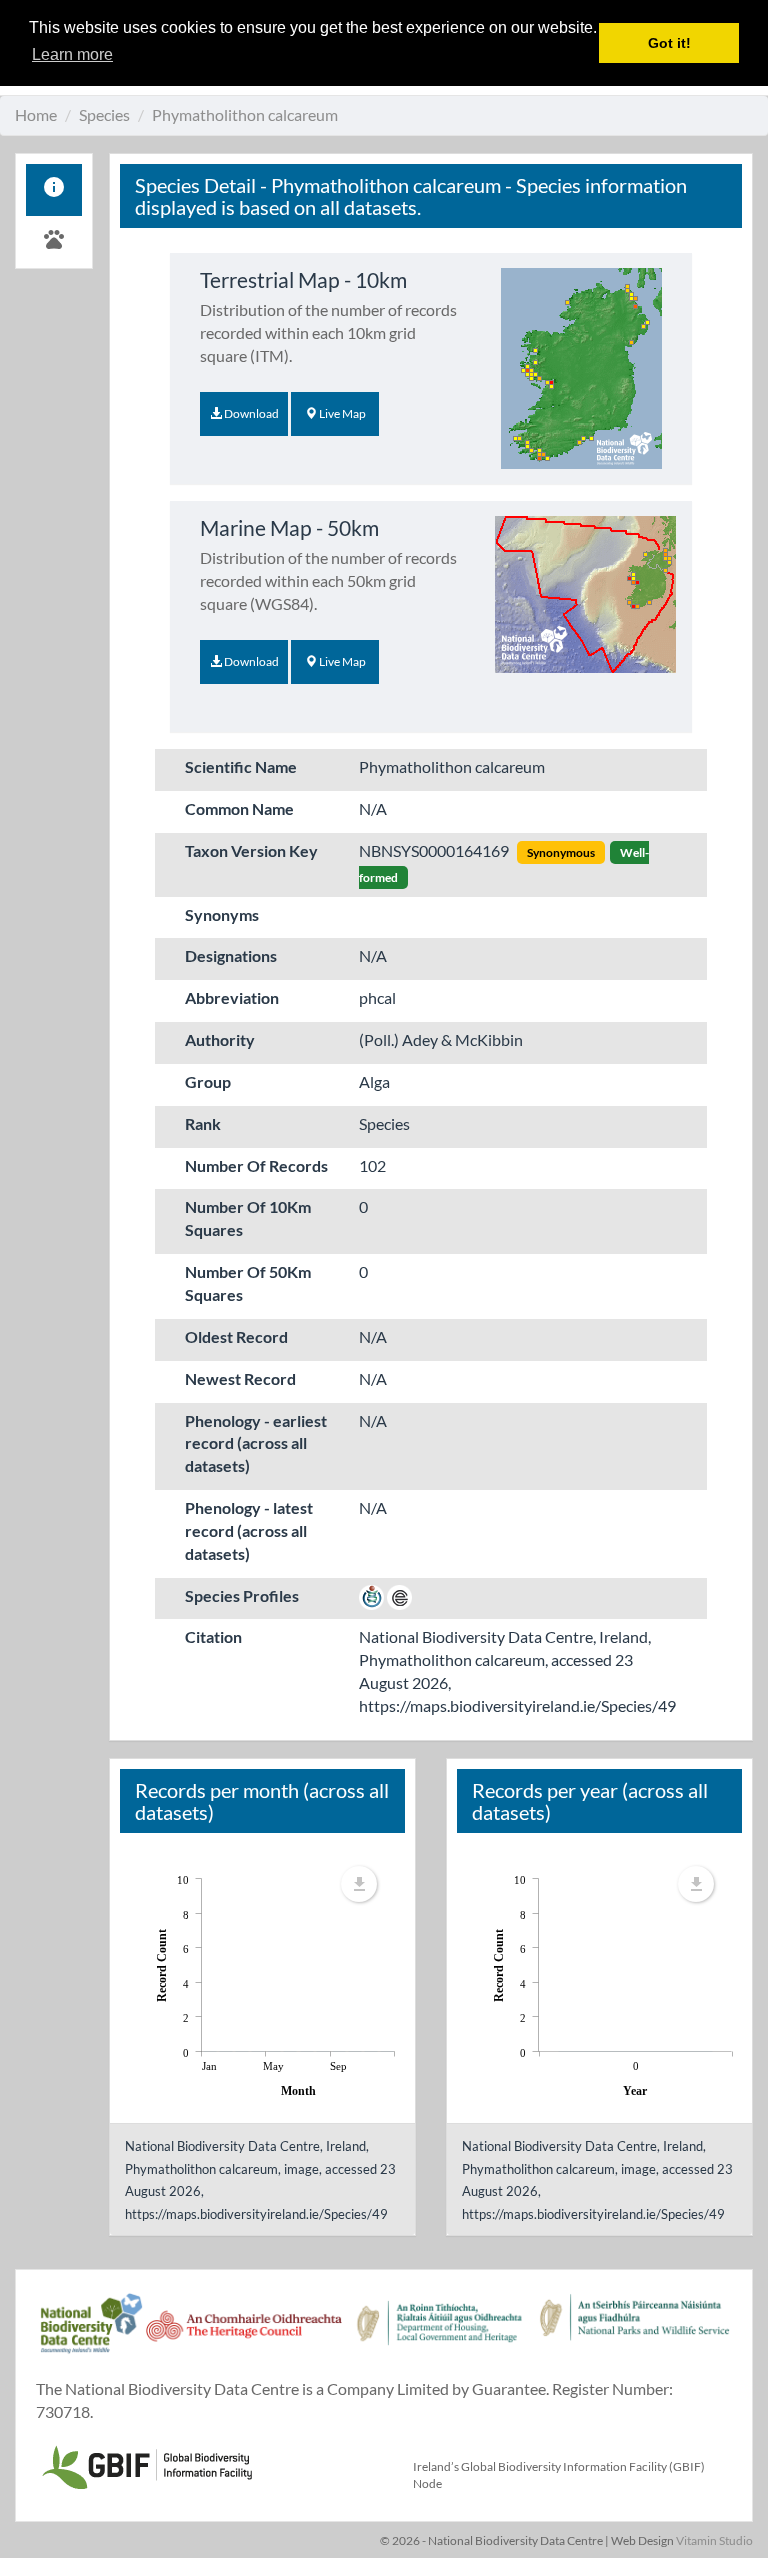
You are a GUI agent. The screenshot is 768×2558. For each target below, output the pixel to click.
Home (36, 114)
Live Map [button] (341, 413)
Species (104, 114)
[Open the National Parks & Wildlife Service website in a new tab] (634, 2334)
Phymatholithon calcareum (245, 114)
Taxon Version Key (251, 850)
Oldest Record (236, 1336)
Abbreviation (232, 997)
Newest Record (240, 1378)
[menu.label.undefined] (359, 1884)
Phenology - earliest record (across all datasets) (256, 1443)
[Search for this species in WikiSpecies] (371, 1595)
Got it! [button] (669, 43)
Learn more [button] (72, 54)
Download (250, 413)
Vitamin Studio (714, 2540)
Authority (220, 1039)
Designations (231, 955)
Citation (213, 1636)
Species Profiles (242, 1595)
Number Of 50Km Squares (248, 1283)
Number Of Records (256, 1165)
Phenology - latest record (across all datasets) (249, 1530)
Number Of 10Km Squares (248, 1218)
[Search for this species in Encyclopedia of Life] (399, 1595)
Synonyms (222, 914)
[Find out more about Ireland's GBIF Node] (146, 2464)
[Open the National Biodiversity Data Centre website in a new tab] (91, 2334)
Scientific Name (241, 766)
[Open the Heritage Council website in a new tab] (243, 2334)
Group (208, 1081)
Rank (203, 1123)
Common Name (239, 808)
